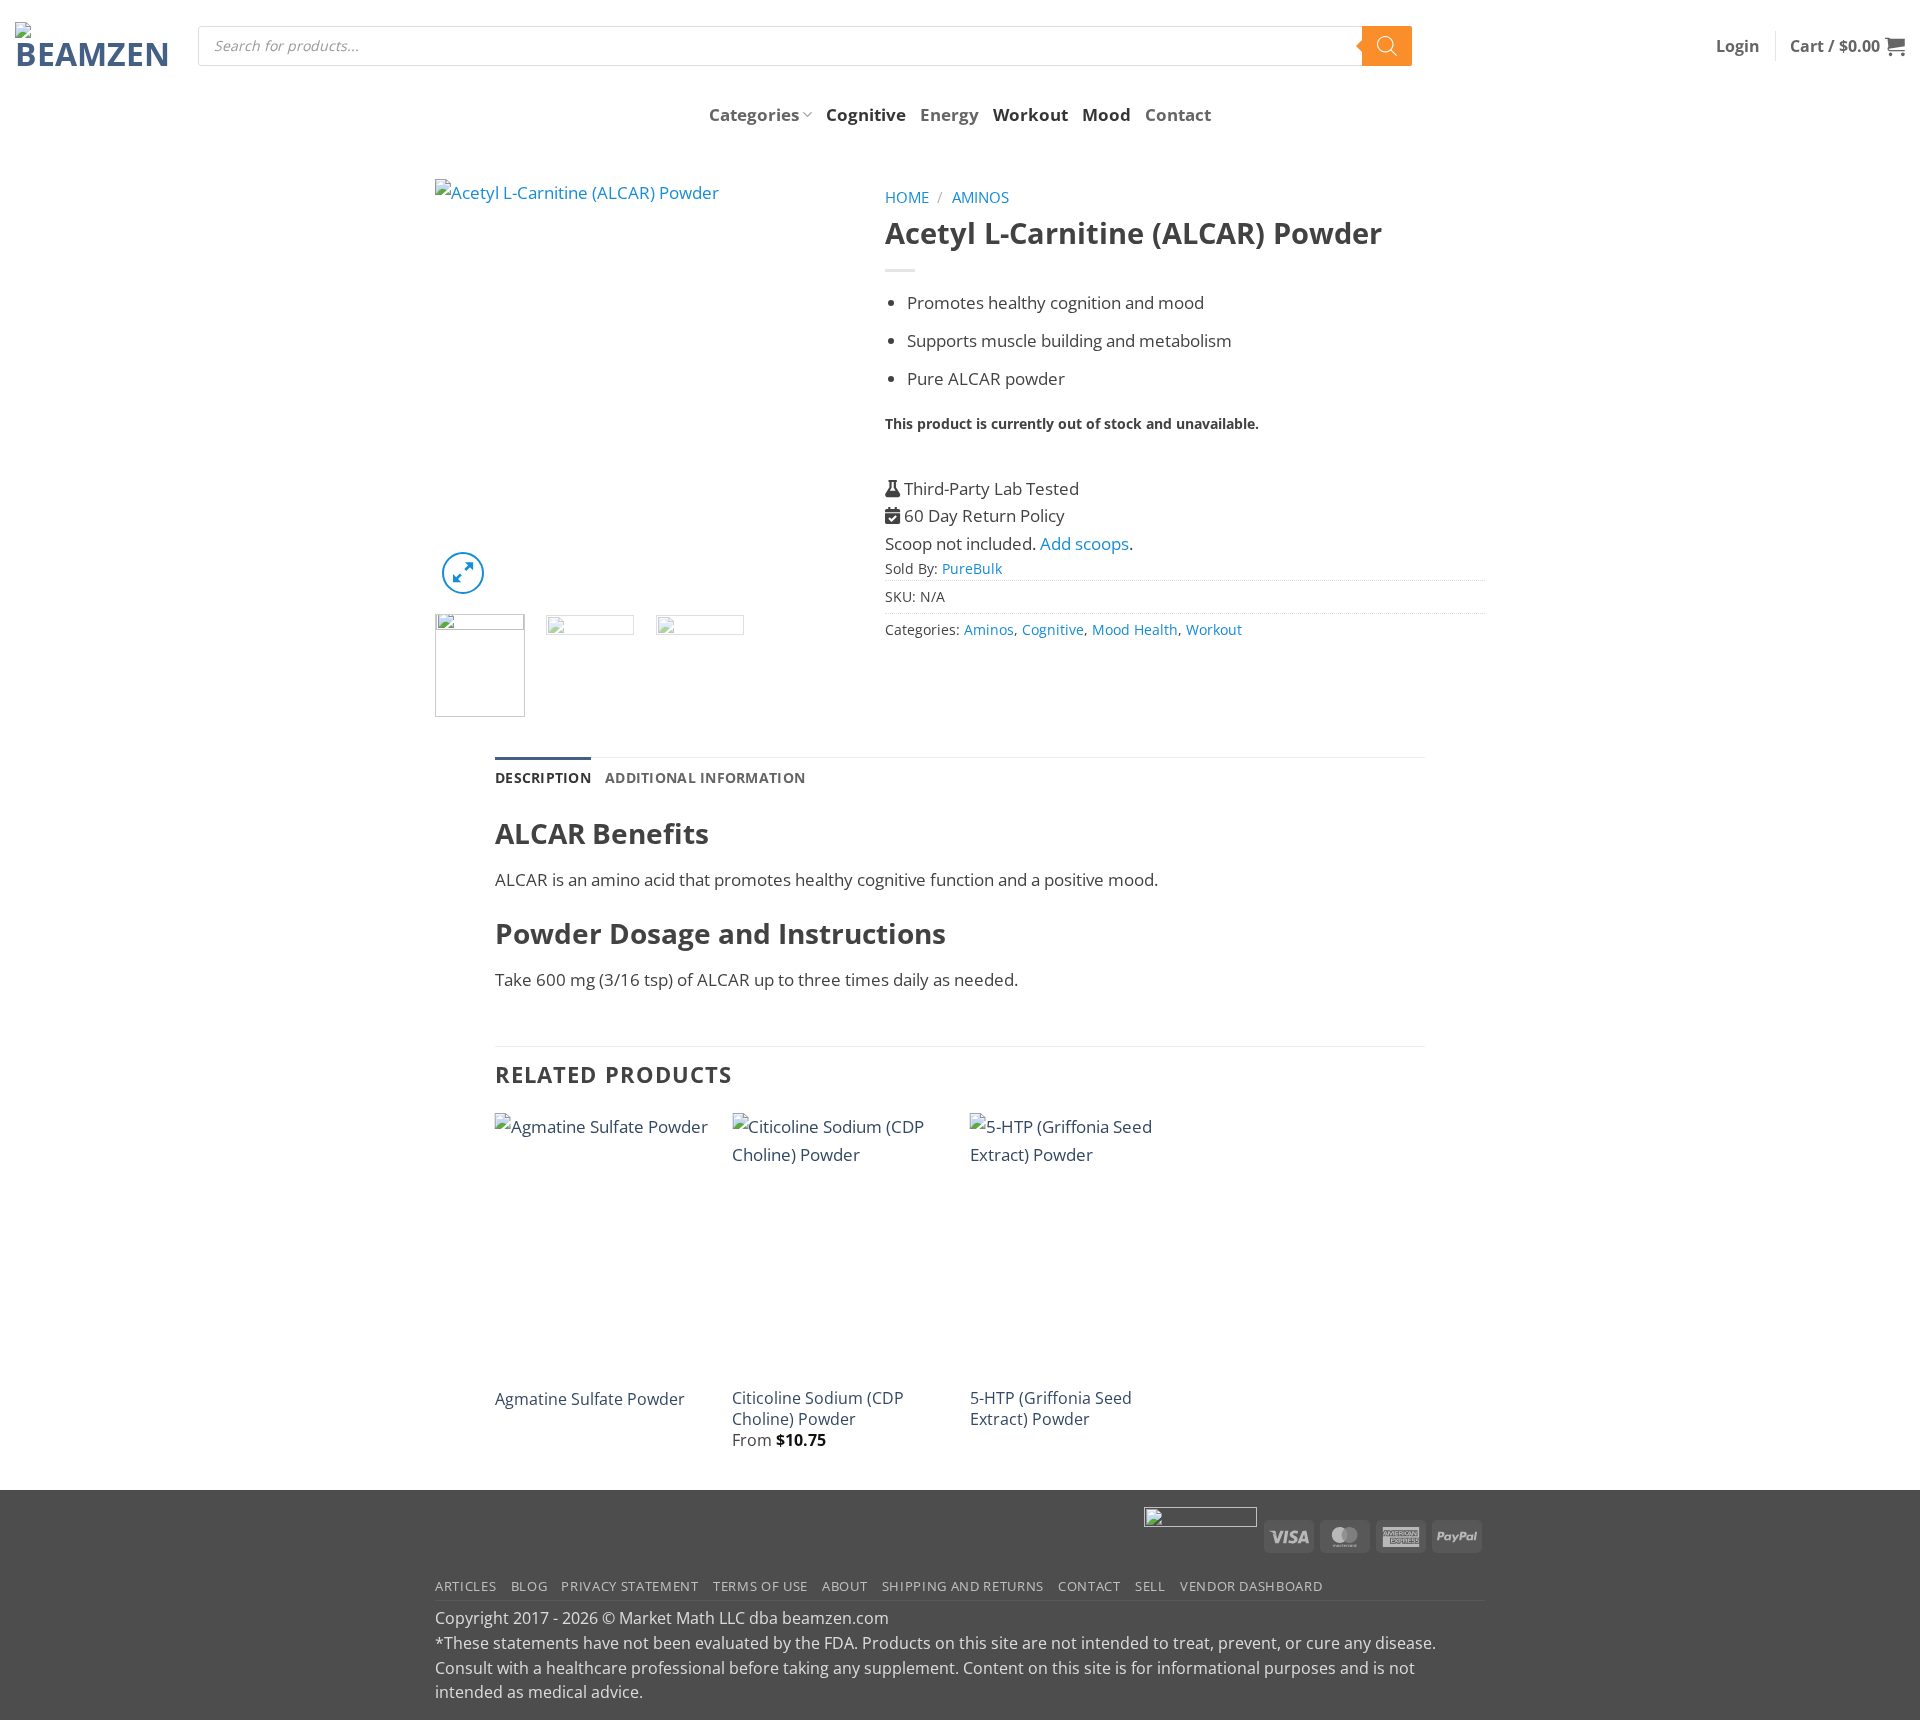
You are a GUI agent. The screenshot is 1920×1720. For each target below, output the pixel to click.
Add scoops (1084, 543)
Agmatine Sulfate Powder (590, 1399)
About (844, 1586)
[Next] (821, 389)
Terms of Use (760, 1586)
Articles (465, 1586)
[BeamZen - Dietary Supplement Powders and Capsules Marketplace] (91, 46)
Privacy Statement (629, 1586)
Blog (529, 1586)
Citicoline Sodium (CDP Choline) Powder (818, 1408)
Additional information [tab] (705, 777)
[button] (1738, 46)
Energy (949, 114)
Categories (754, 114)
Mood (1106, 114)
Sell (1150, 1586)
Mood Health (1135, 629)
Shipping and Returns (963, 1586)
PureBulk (972, 568)
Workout (1030, 114)
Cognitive (866, 114)
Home (907, 197)
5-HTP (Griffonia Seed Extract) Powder (1051, 1408)
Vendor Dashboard (1251, 1586)
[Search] (1387, 46)
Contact (1178, 114)
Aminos (980, 197)
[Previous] (469, 389)
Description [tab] (543, 777)
